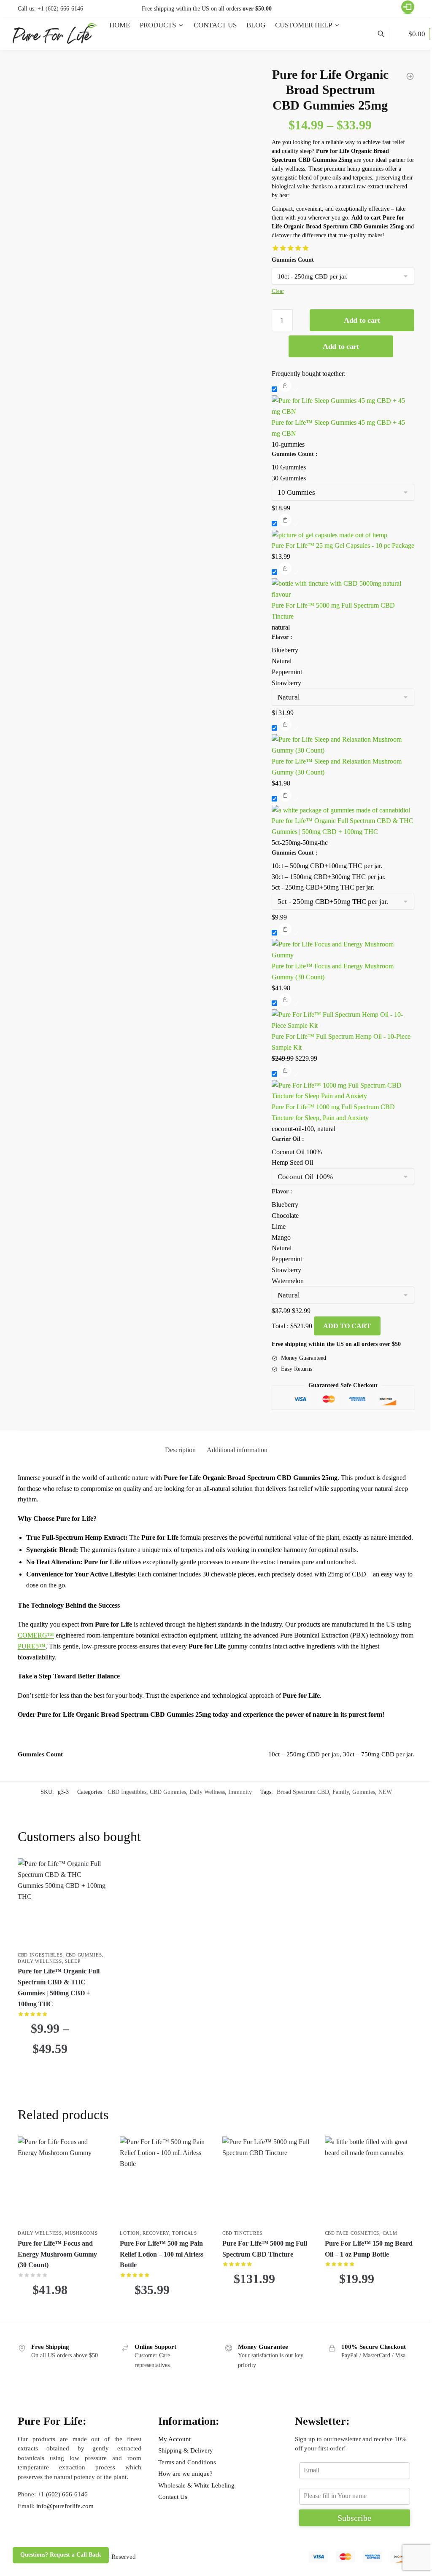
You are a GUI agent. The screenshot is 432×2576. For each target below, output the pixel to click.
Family (341, 1792)
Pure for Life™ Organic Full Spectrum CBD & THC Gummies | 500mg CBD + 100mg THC (59, 1988)
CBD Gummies (168, 1792)
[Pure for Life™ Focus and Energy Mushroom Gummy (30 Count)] (63, 2181)
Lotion (130, 2233)
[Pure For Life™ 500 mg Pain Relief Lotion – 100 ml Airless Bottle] (165, 2181)
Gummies (364, 1792)
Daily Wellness (207, 1792)
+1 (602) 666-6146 (60, 9)
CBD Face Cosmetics (352, 2233)
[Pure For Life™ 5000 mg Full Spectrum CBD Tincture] (267, 2181)
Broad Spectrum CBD (303, 1792)
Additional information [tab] (237, 1450)
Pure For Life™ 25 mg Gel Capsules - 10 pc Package (343, 545)
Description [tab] (180, 1450)
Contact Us (173, 2497)
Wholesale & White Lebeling (196, 2485)
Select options (63, 2073)
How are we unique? (185, 2474)
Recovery (156, 2233)
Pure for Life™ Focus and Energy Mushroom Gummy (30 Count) (57, 2254)
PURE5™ (32, 1646)
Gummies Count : (295, 454)
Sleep (73, 1961)
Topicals (185, 2233)
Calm (390, 2233)
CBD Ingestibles (127, 1792)
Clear (278, 291)
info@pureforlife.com (65, 2506)
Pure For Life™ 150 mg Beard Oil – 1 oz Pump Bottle (369, 2249)
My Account (174, 2439)
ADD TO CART (347, 1326)
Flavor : (282, 637)
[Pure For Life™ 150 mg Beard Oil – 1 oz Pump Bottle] (370, 2181)
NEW (385, 1792)
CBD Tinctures (242, 2233)
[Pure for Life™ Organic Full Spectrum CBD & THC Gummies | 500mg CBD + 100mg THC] (343, 801)
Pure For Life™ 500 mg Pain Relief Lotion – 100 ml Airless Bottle (162, 2254)
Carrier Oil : (288, 1139)
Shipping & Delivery (186, 2450)
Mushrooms (81, 2233)
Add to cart (362, 320)
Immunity (240, 1792)
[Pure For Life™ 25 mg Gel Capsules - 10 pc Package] (343, 526)
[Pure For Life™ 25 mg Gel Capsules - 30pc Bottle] (410, 76)
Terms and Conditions (187, 2462)
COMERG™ (36, 1635)
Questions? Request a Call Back (61, 2555)
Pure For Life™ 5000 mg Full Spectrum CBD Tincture (265, 2249)
